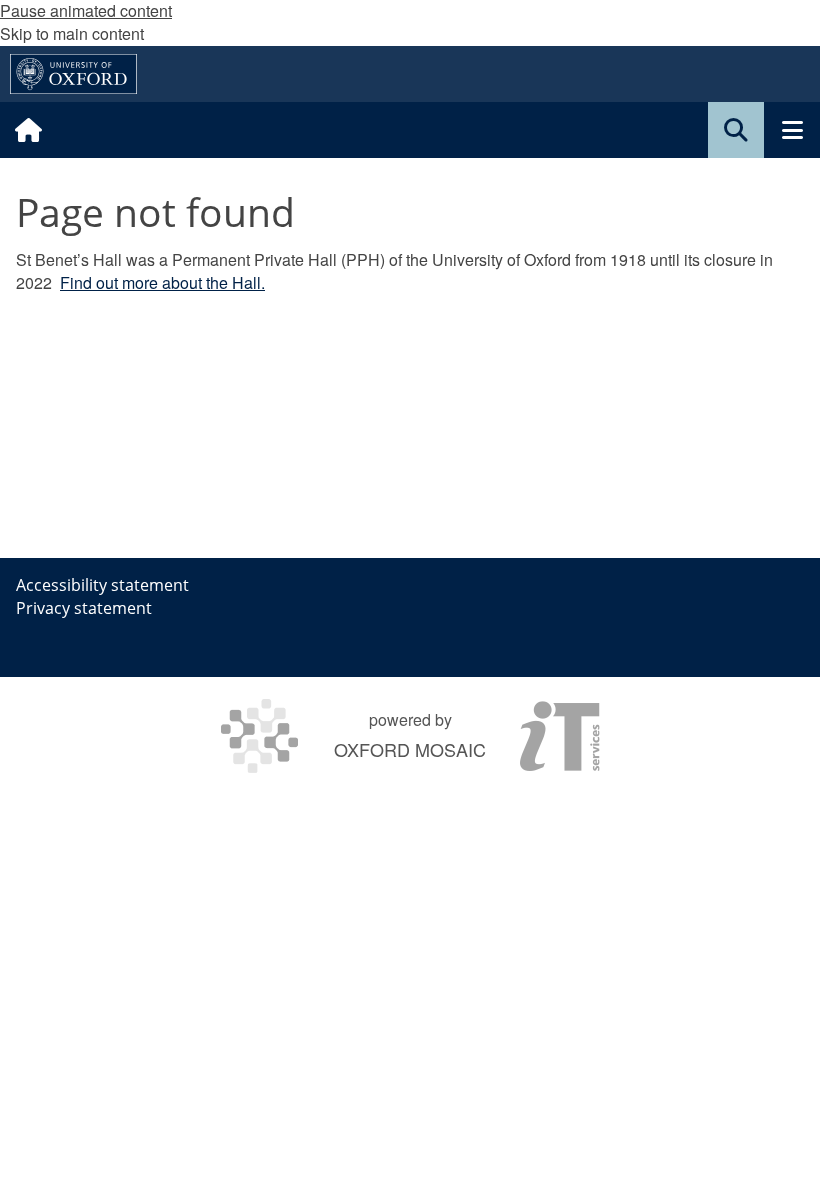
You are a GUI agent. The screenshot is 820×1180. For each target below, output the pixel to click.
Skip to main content (72, 33)
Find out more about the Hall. (162, 282)
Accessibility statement (102, 585)
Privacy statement (84, 608)
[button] (736, 130)
